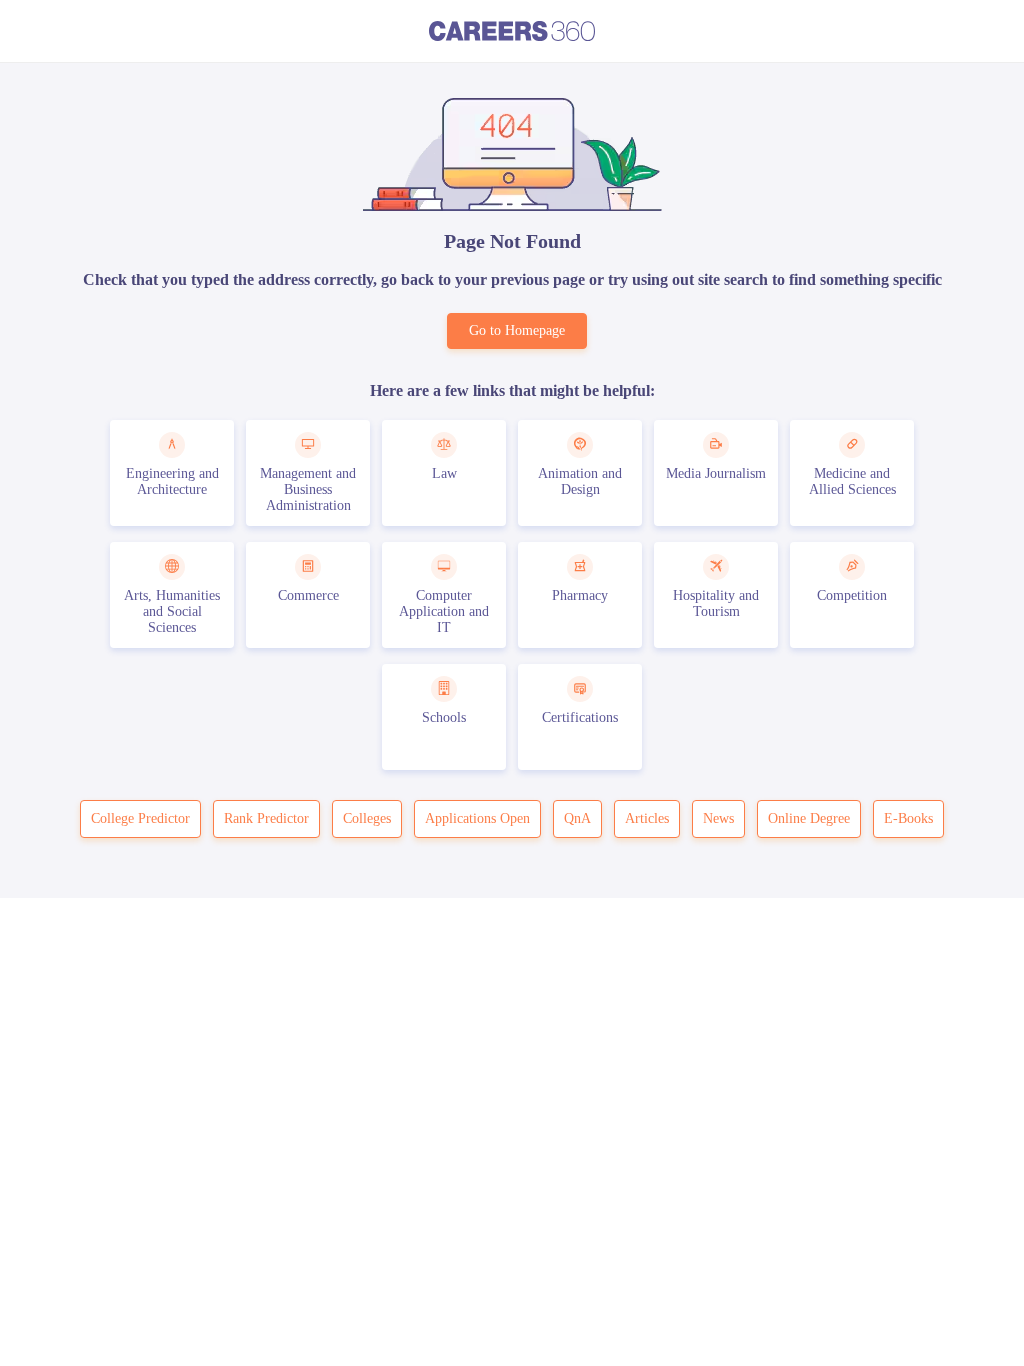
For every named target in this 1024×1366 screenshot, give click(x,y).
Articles (647, 818)
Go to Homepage (517, 330)
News (718, 818)
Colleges (367, 818)
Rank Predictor (266, 818)
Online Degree (809, 818)
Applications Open (477, 818)
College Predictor (140, 818)
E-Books (908, 818)
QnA (577, 818)
